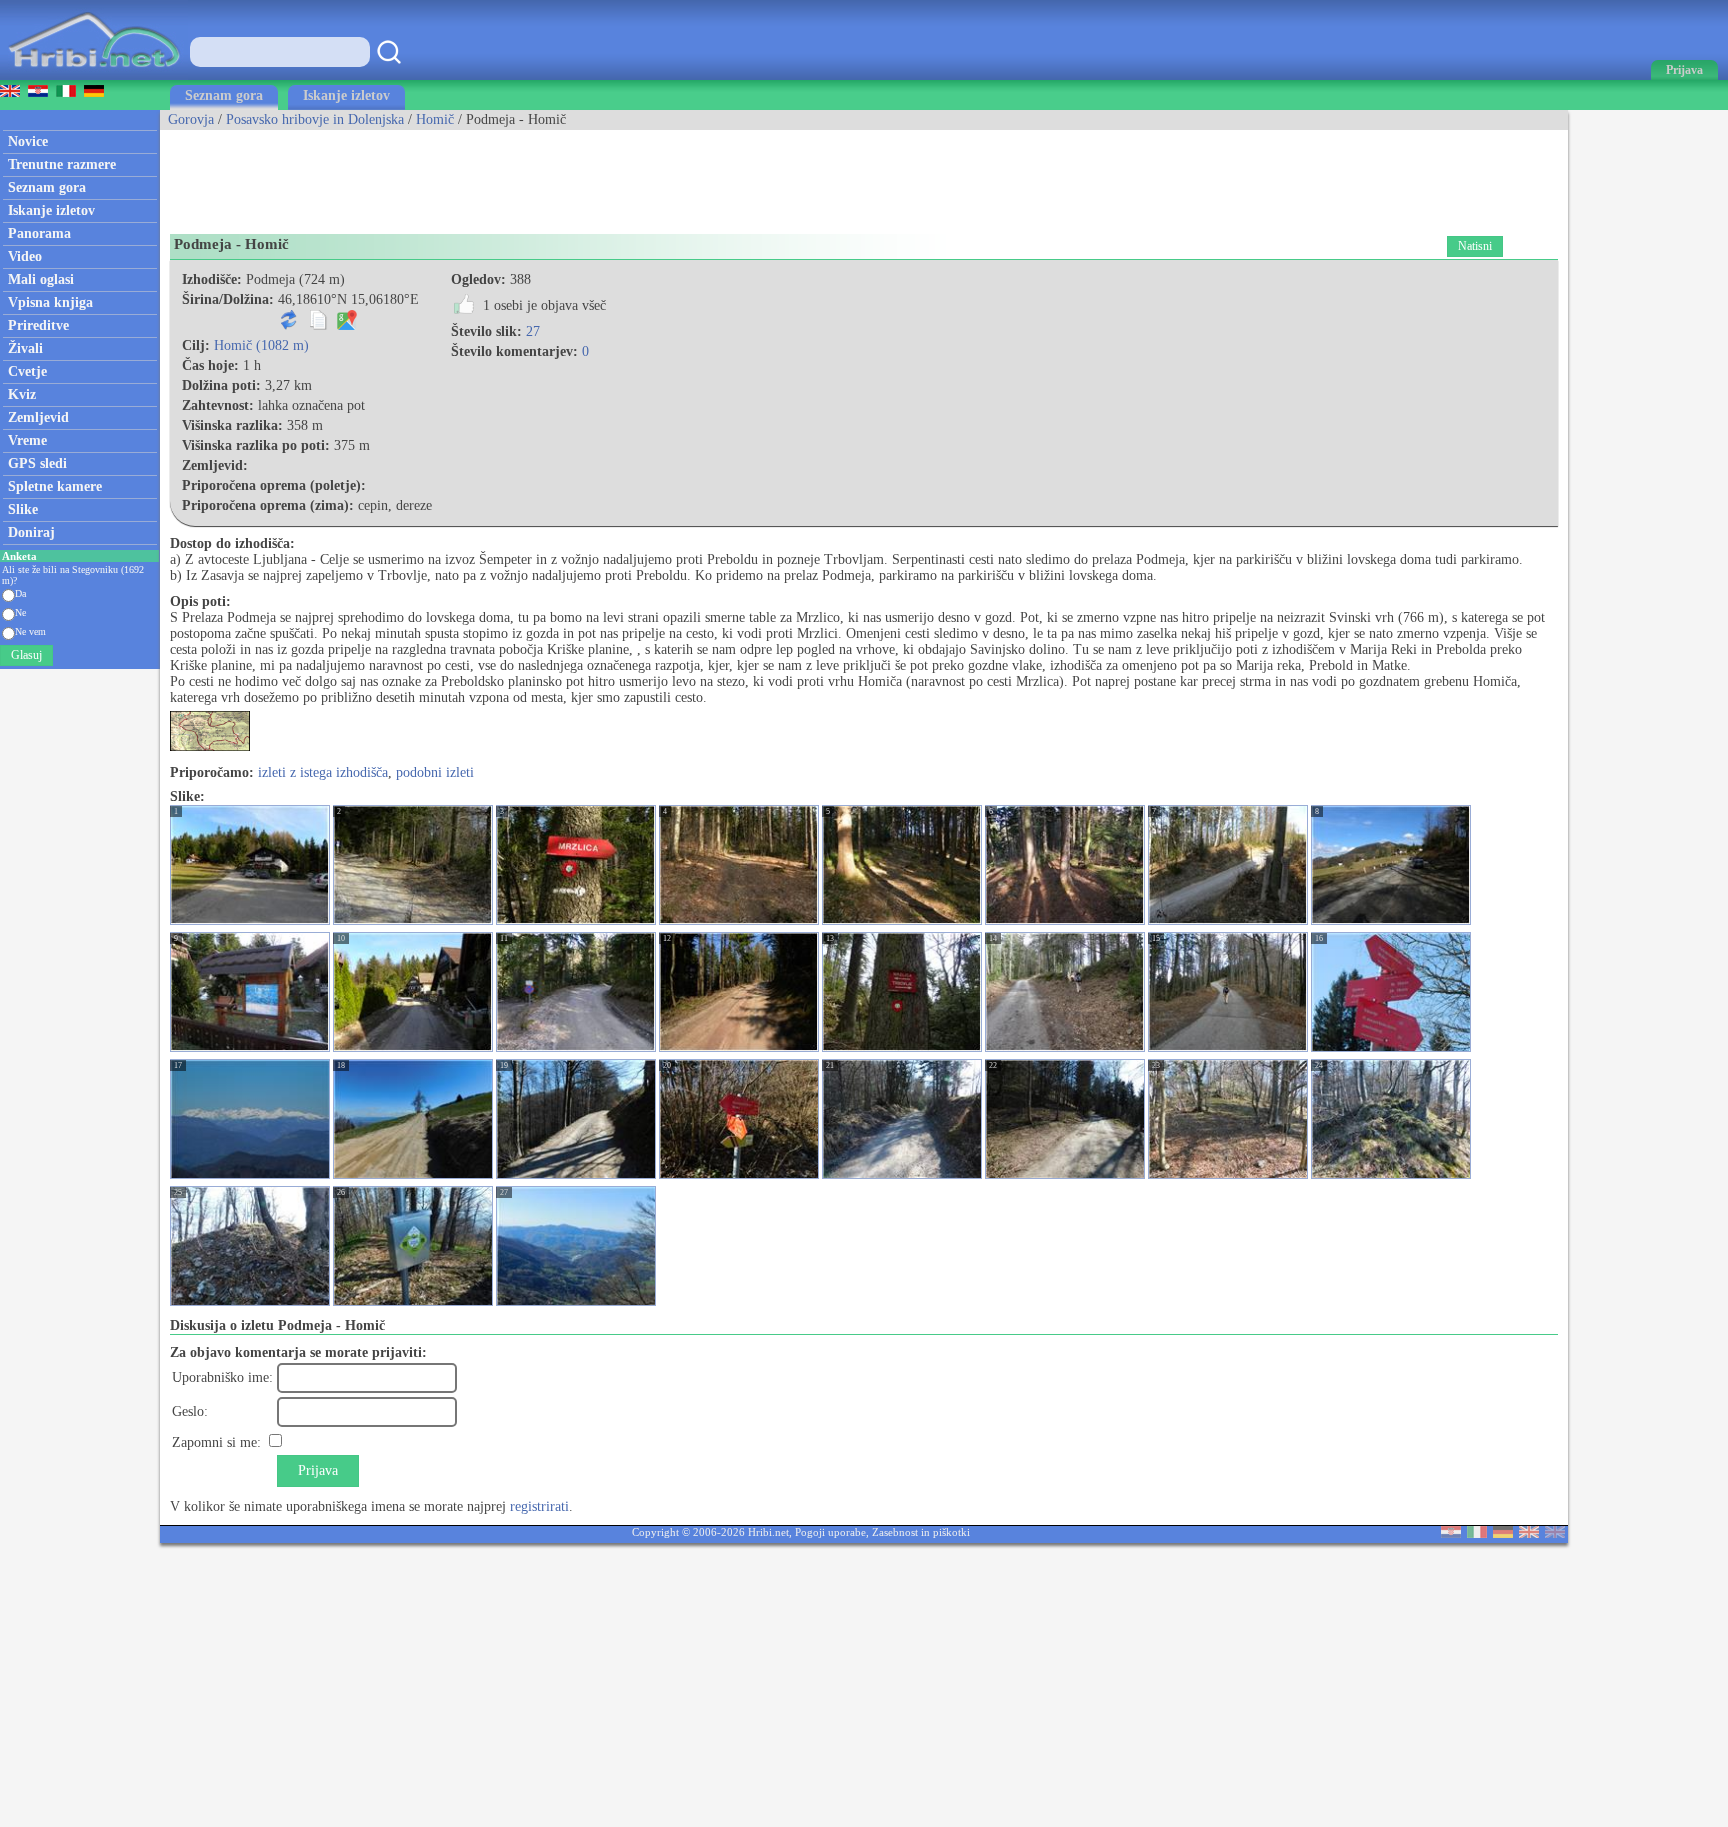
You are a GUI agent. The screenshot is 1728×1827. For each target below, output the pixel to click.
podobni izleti (435, 772)
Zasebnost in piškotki (921, 1532)
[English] (1529, 1533)
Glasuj (26, 655)
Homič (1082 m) (261, 345)
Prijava (318, 1470)
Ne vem (30, 631)
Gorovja (191, 119)
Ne (20, 612)
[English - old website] (1555, 1533)
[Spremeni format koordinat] (289, 325)
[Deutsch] (1503, 1533)
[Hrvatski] (1451, 1533)
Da (20, 593)
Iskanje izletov (346, 95)
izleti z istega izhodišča (323, 772)
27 (533, 331)
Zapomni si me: (216, 1442)
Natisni (1475, 246)
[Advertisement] (524, 175)
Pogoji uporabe (830, 1532)
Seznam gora (224, 95)
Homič (435, 119)
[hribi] (94, 75)
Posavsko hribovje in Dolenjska (315, 119)
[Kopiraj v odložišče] (318, 325)
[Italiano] (1477, 1533)
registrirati (539, 1506)
